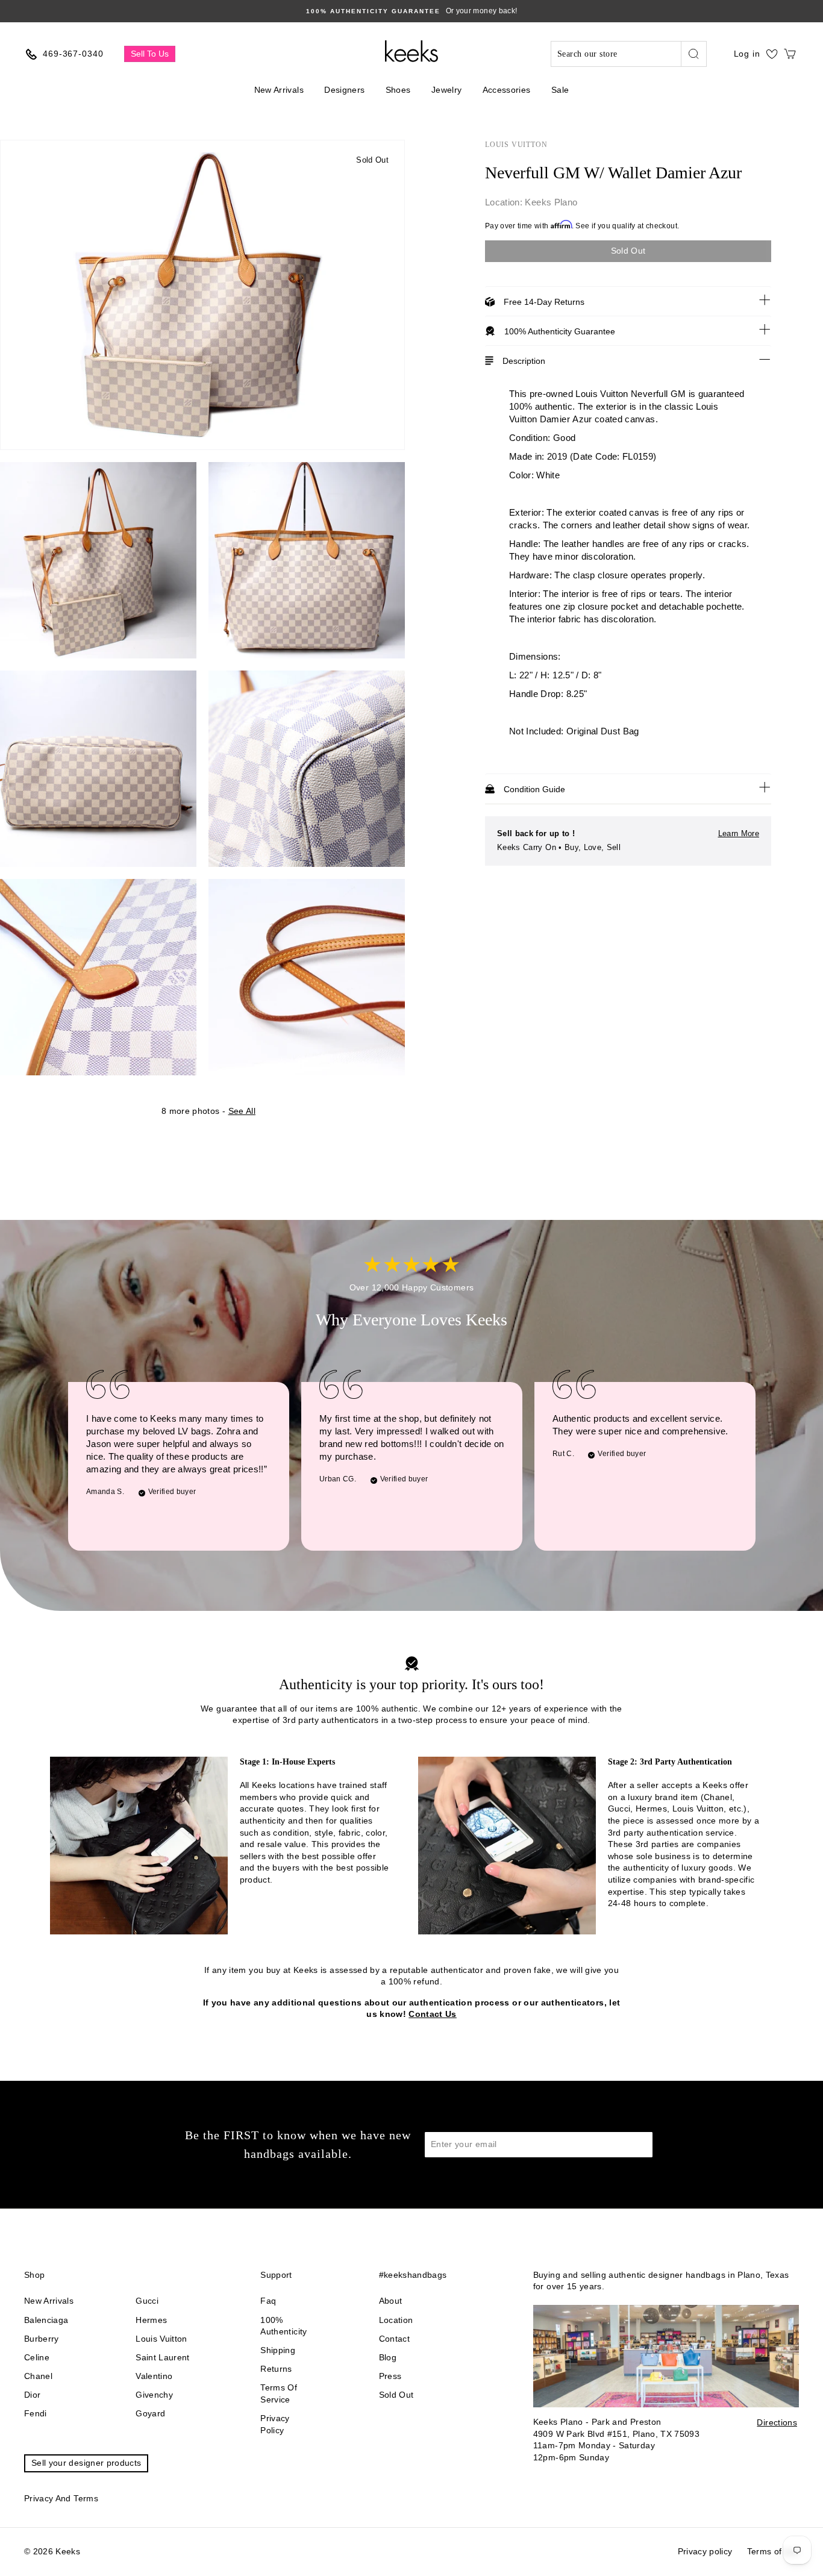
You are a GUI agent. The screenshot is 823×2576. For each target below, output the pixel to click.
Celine (37, 2357)
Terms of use (773, 2551)
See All (242, 1111)
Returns (276, 2369)
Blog (388, 2357)
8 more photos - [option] (208, 1111)
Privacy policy (275, 2424)
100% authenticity (283, 2326)
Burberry (42, 2339)
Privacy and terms (61, 2498)
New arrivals (49, 2301)
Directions (777, 2422)
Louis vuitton (161, 2339)
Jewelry (446, 90)
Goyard (150, 2413)
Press (390, 2376)
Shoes (398, 90)
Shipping (278, 2350)
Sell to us (150, 54)
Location (396, 2320)
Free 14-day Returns (544, 302)
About (391, 2301)
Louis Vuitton (516, 145)
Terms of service (279, 2393)
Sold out (396, 2395)
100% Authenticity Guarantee (560, 331)
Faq (268, 2301)
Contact (394, 2339)
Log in (747, 54)
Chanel (38, 2376)
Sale (560, 90)
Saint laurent (163, 2357)
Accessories (507, 90)
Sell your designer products (86, 2463)
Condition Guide (534, 789)
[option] (411, 11)
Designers (344, 90)
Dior (32, 2395)
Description (524, 361)
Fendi (36, 2413)
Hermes (151, 2320)
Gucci (147, 2301)
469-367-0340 (73, 54)
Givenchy (154, 2395)
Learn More (739, 833)
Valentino (154, 2376)
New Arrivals (279, 90)
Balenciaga (46, 2320)
